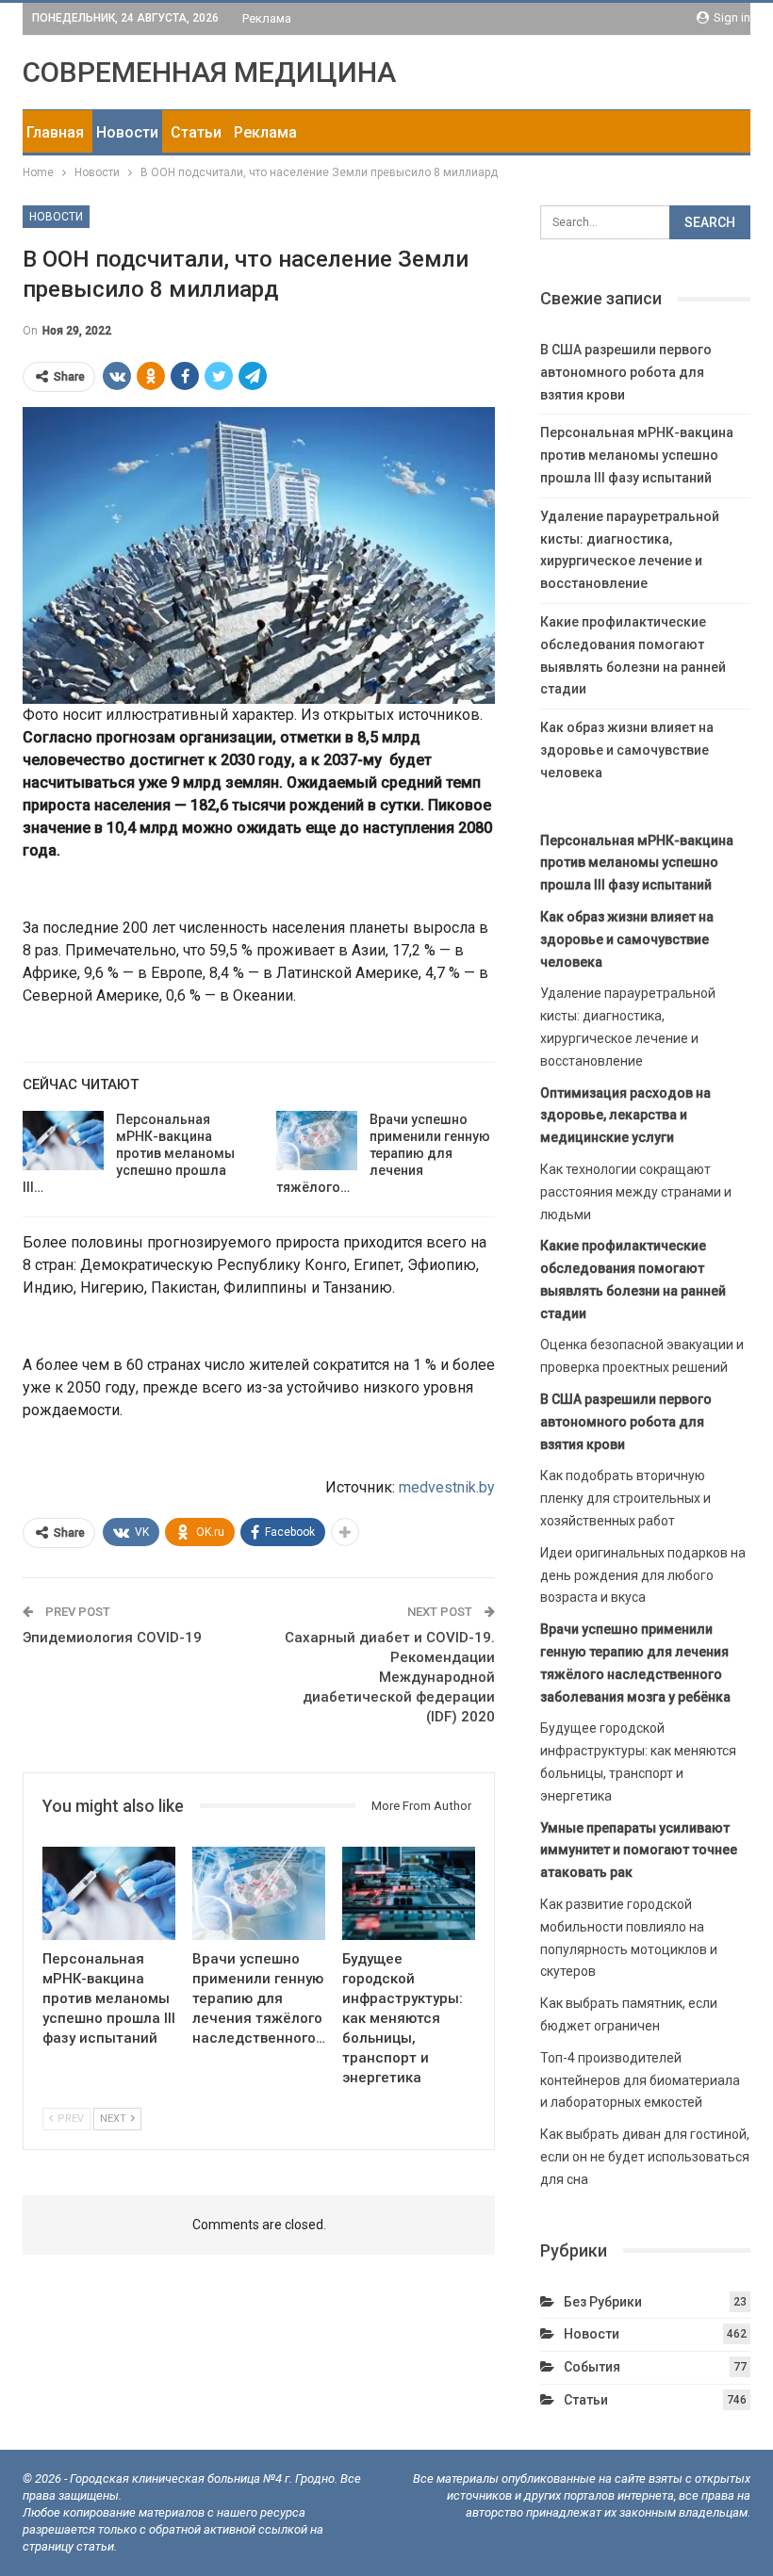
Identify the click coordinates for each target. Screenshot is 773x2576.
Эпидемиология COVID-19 (112, 1638)
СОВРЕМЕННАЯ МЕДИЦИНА (209, 72)
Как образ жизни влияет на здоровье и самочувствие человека (627, 750)
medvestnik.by (447, 1487)
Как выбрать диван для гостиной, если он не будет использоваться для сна (645, 2157)
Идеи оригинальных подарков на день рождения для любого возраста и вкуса (643, 1575)
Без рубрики (603, 2302)
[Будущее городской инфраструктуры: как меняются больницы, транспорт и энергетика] (409, 1893)
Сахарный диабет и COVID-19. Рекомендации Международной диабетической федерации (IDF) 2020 (390, 1677)
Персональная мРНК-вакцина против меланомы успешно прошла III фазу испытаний (637, 455)
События (592, 2367)
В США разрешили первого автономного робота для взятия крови (626, 372)
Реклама (267, 18)
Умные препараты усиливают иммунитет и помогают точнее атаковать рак (639, 1850)
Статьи (196, 132)
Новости (127, 132)
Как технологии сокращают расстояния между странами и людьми (636, 1192)
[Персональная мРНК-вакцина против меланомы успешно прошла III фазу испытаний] (63, 1141)
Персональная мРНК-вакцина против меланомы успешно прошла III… (129, 1153)
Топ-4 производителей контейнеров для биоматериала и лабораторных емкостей (640, 2080)
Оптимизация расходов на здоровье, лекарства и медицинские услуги (625, 1116)
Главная (55, 132)
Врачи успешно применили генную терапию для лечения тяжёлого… (383, 1153)
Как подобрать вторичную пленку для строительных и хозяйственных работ (625, 1498)
